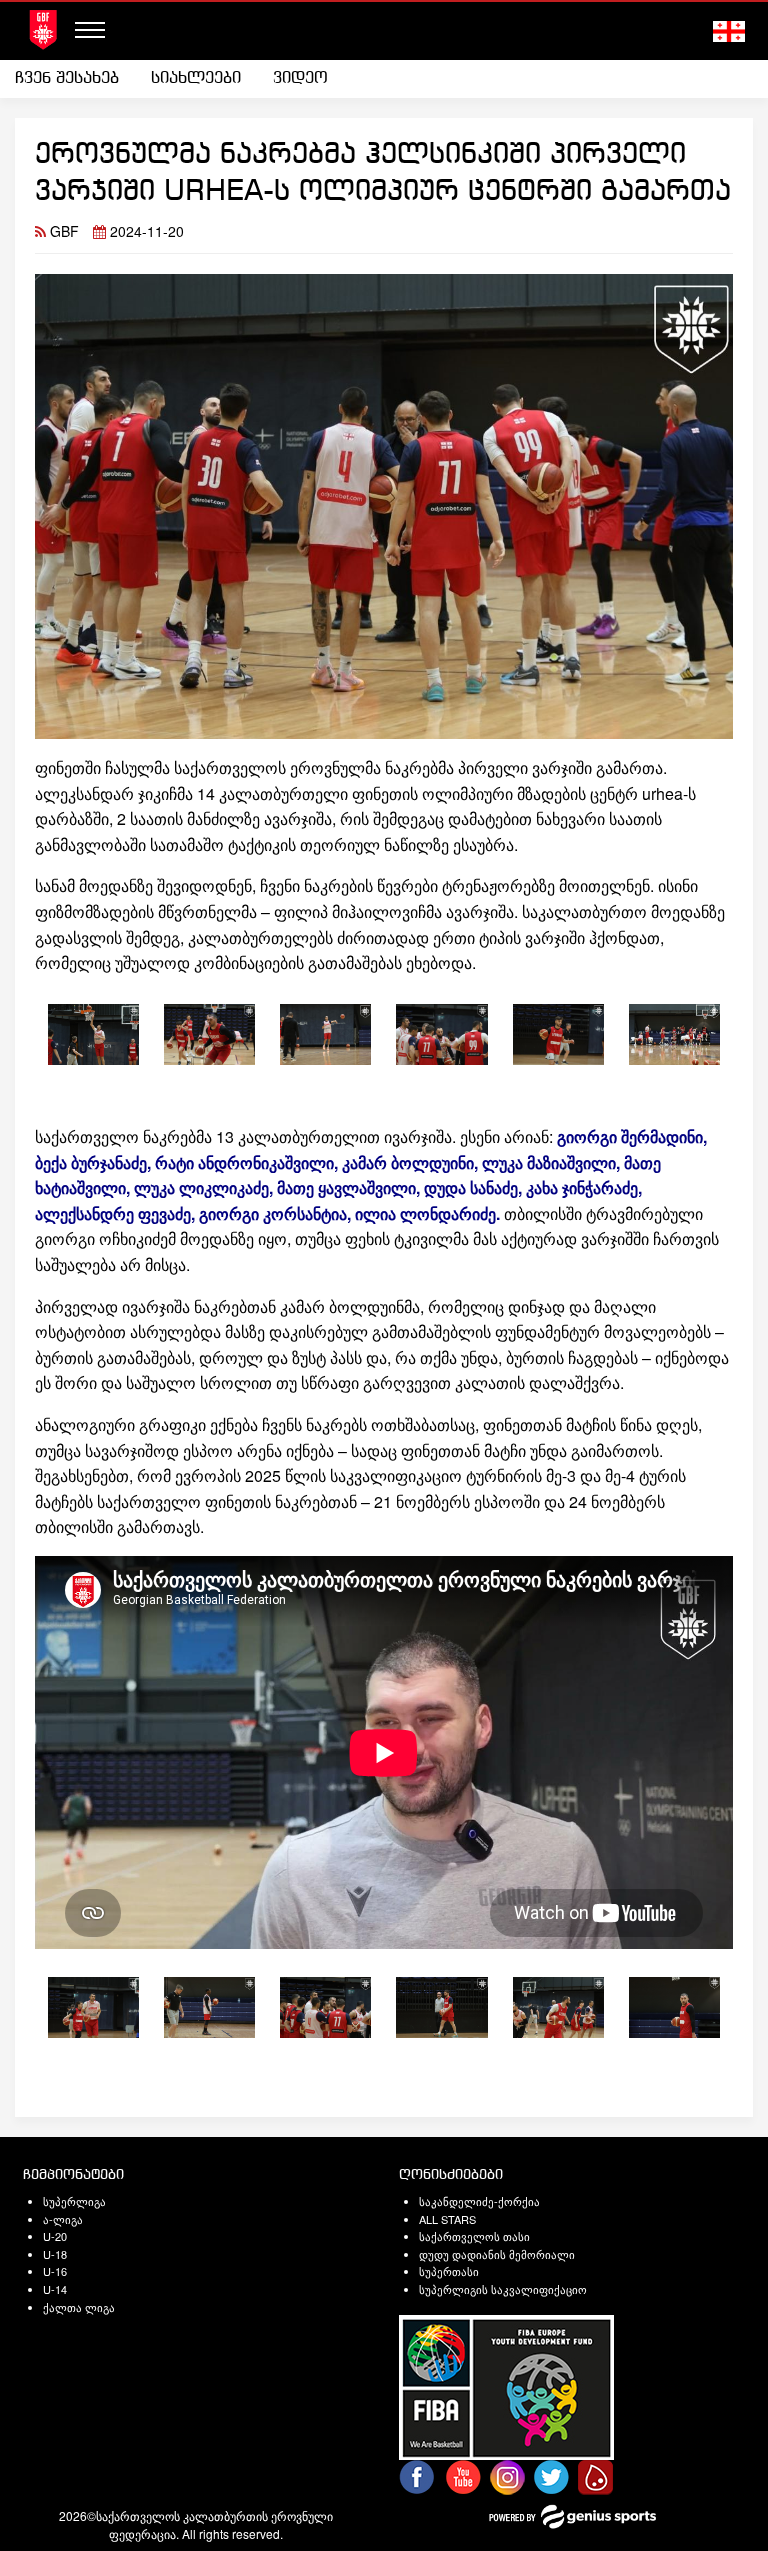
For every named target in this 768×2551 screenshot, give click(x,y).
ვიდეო (300, 78)
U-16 (55, 2271)
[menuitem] (75, 79)
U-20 (55, 2236)
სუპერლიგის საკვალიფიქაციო (503, 2289)
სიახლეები (196, 78)
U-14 (55, 2289)
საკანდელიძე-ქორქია (479, 2201)
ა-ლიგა (63, 2219)
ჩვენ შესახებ (67, 78)
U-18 (55, 2254)
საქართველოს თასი (474, 2236)
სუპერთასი (449, 2271)
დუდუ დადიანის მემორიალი (497, 2254)
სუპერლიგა (74, 2201)
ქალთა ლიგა (79, 2307)
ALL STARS (447, 2219)
